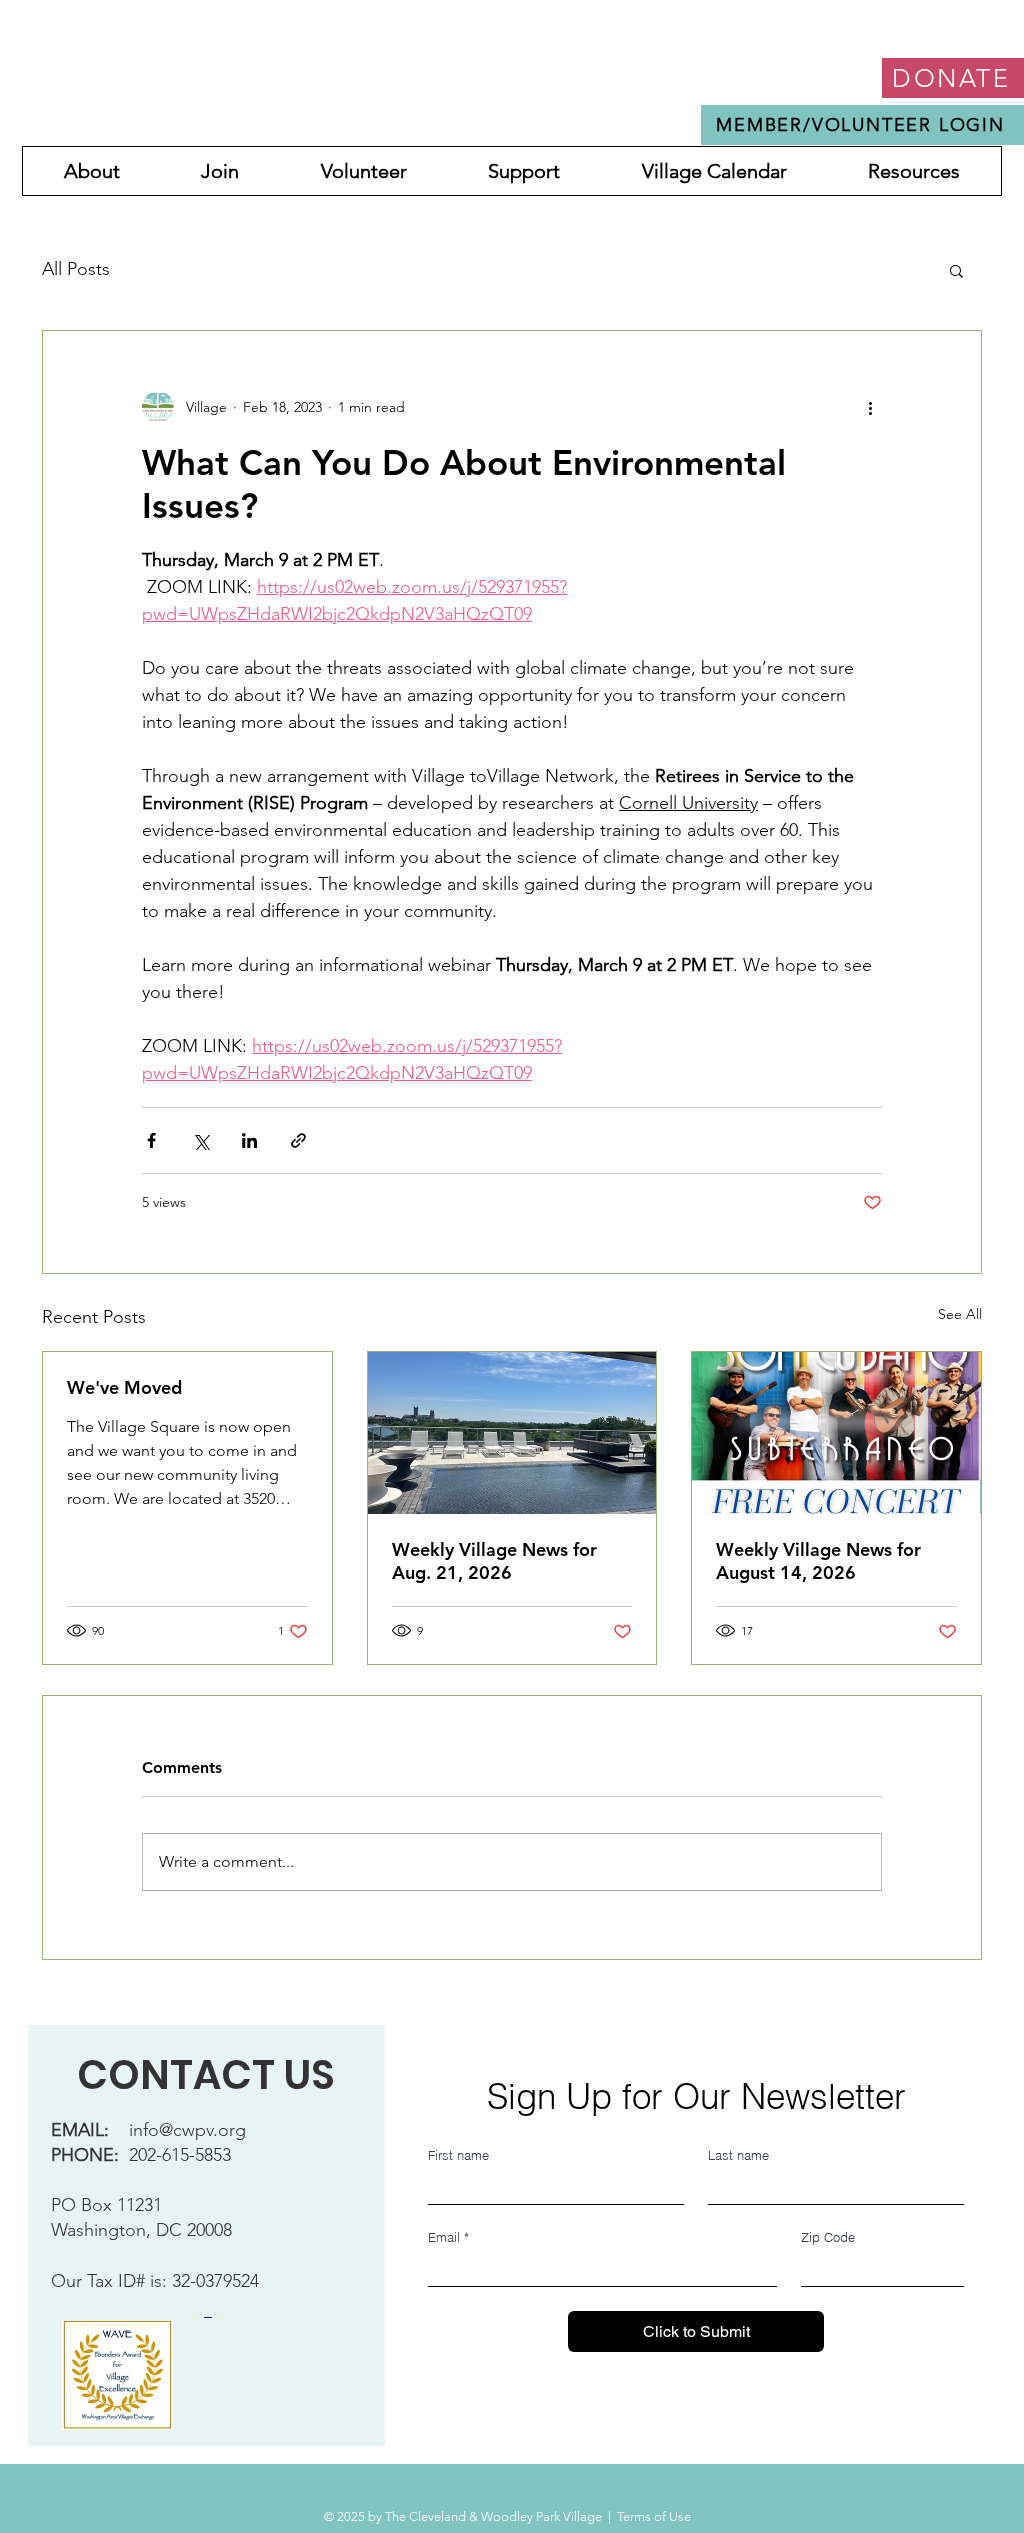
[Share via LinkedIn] (249, 1140)
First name (458, 2155)
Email (448, 2237)
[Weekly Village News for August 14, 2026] (836, 1433)
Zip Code (828, 2237)
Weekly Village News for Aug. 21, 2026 (494, 1561)
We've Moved (124, 1387)
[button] (956, 270)
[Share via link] (298, 1140)
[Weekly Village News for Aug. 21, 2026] (512, 1433)
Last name (738, 2155)
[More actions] (870, 407)
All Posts (76, 269)
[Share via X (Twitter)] (200, 1140)
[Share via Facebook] (151, 1140)
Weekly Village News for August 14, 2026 (818, 1561)
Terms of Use (654, 2516)
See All (960, 1314)
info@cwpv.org (187, 2130)
